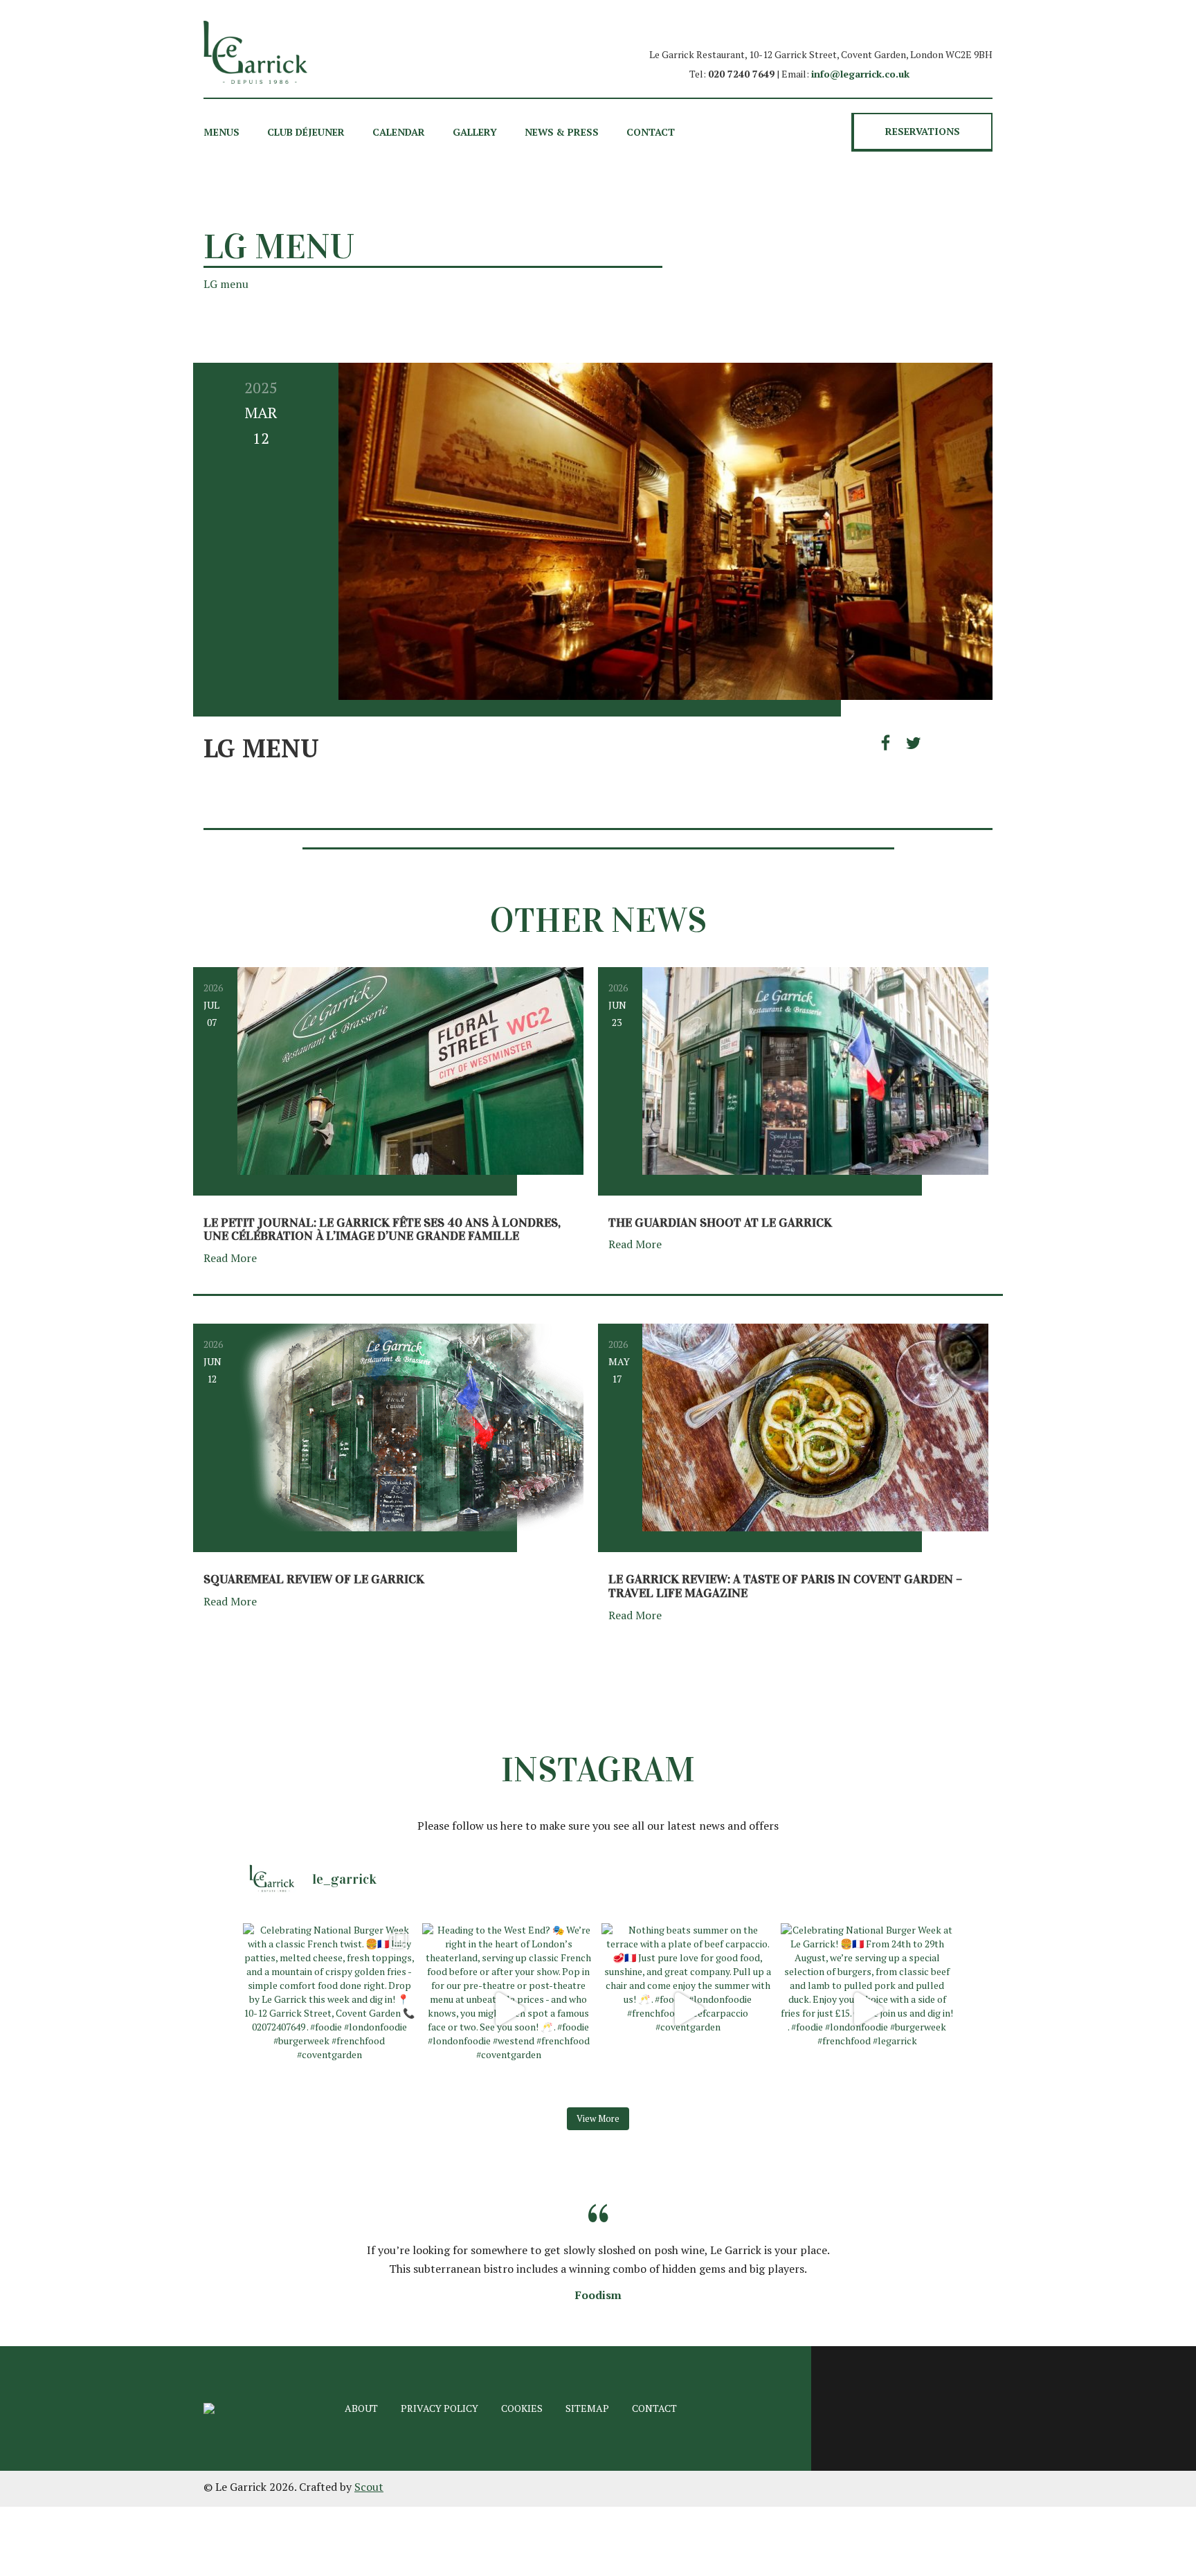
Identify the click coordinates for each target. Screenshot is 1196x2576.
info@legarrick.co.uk (860, 74)
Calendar (399, 132)
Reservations (923, 131)
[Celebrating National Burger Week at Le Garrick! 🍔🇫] (867, 2009)
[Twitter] (914, 743)
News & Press (562, 132)
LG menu (226, 284)
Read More (232, 1258)
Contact (651, 132)
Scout (369, 2487)
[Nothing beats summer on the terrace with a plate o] (688, 2009)
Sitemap (587, 2408)
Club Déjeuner (306, 132)
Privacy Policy (440, 2408)
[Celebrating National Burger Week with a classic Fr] (329, 2009)
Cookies (522, 2408)
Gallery (475, 132)
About (361, 2408)
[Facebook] (889, 743)
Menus (221, 132)
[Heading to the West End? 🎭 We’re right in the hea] (508, 2009)
